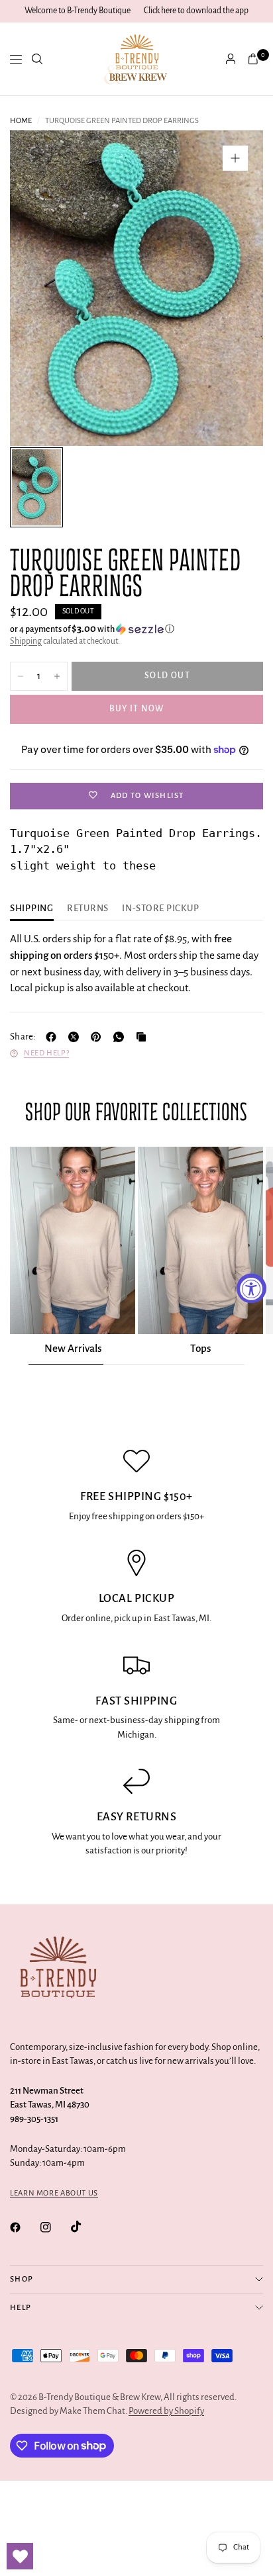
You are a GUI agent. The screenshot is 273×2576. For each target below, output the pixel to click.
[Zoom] (235, 158)
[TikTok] (85, 2227)
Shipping (26, 641)
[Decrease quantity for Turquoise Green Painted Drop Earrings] (21, 676)
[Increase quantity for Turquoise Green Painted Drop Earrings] (57, 676)
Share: (23, 1037)
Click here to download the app (196, 11)
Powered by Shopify (166, 2411)
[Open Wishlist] (20, 2556)
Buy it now (137, 709)
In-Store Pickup (160, 909)
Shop (22, 2279)
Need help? (46, 1053)
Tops (200, 1348)
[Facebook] (54, 1037)
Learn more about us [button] (54, 2193)
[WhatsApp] (121, 1037)
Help (21, 2308)
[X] (76, 1037)
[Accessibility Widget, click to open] (251, 1288)
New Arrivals (73, 1348)
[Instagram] (55, 2227)
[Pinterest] (99, 1037)
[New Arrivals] (73, 1241)
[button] (136, 629)
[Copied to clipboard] (144, 1037)
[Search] (37, 59)
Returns (88, 909)
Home (21, 121)
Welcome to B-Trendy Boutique (78, 11)
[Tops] (200, 1241)
